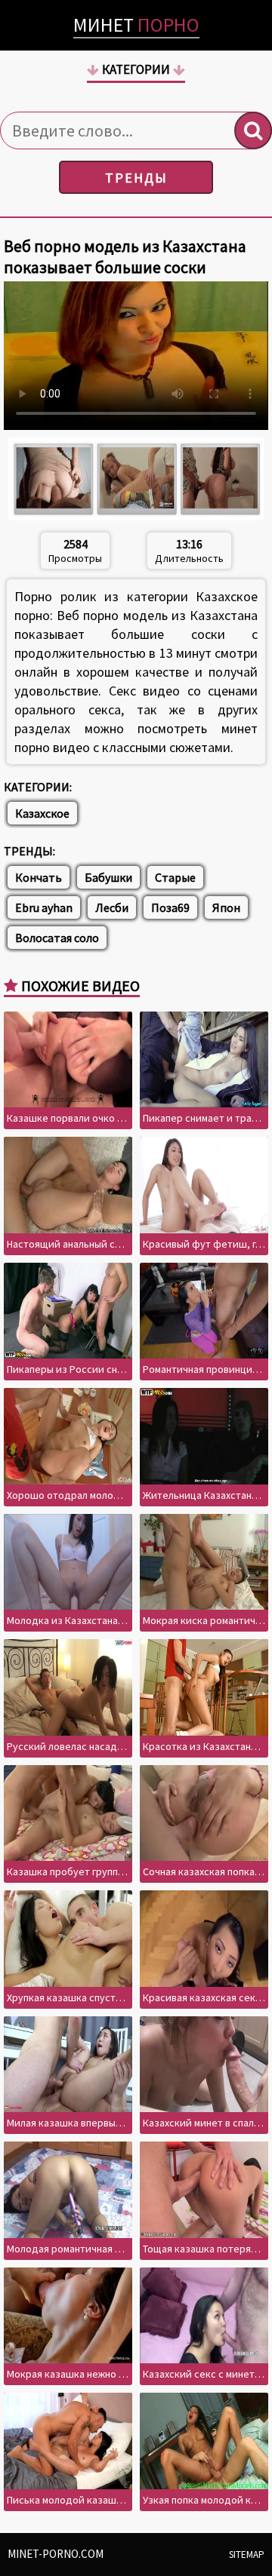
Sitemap (247, 2555)
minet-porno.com (56, 2554)
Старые (175, 877)
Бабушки (108, 877)
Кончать (39, 877)
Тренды (136, 178)
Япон (226, 907)
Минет (136, 25)
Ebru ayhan (44, 907)
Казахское (42, 813)
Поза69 (170, 907)
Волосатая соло (57, 938)
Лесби (112, 907)
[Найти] (253, 130)
